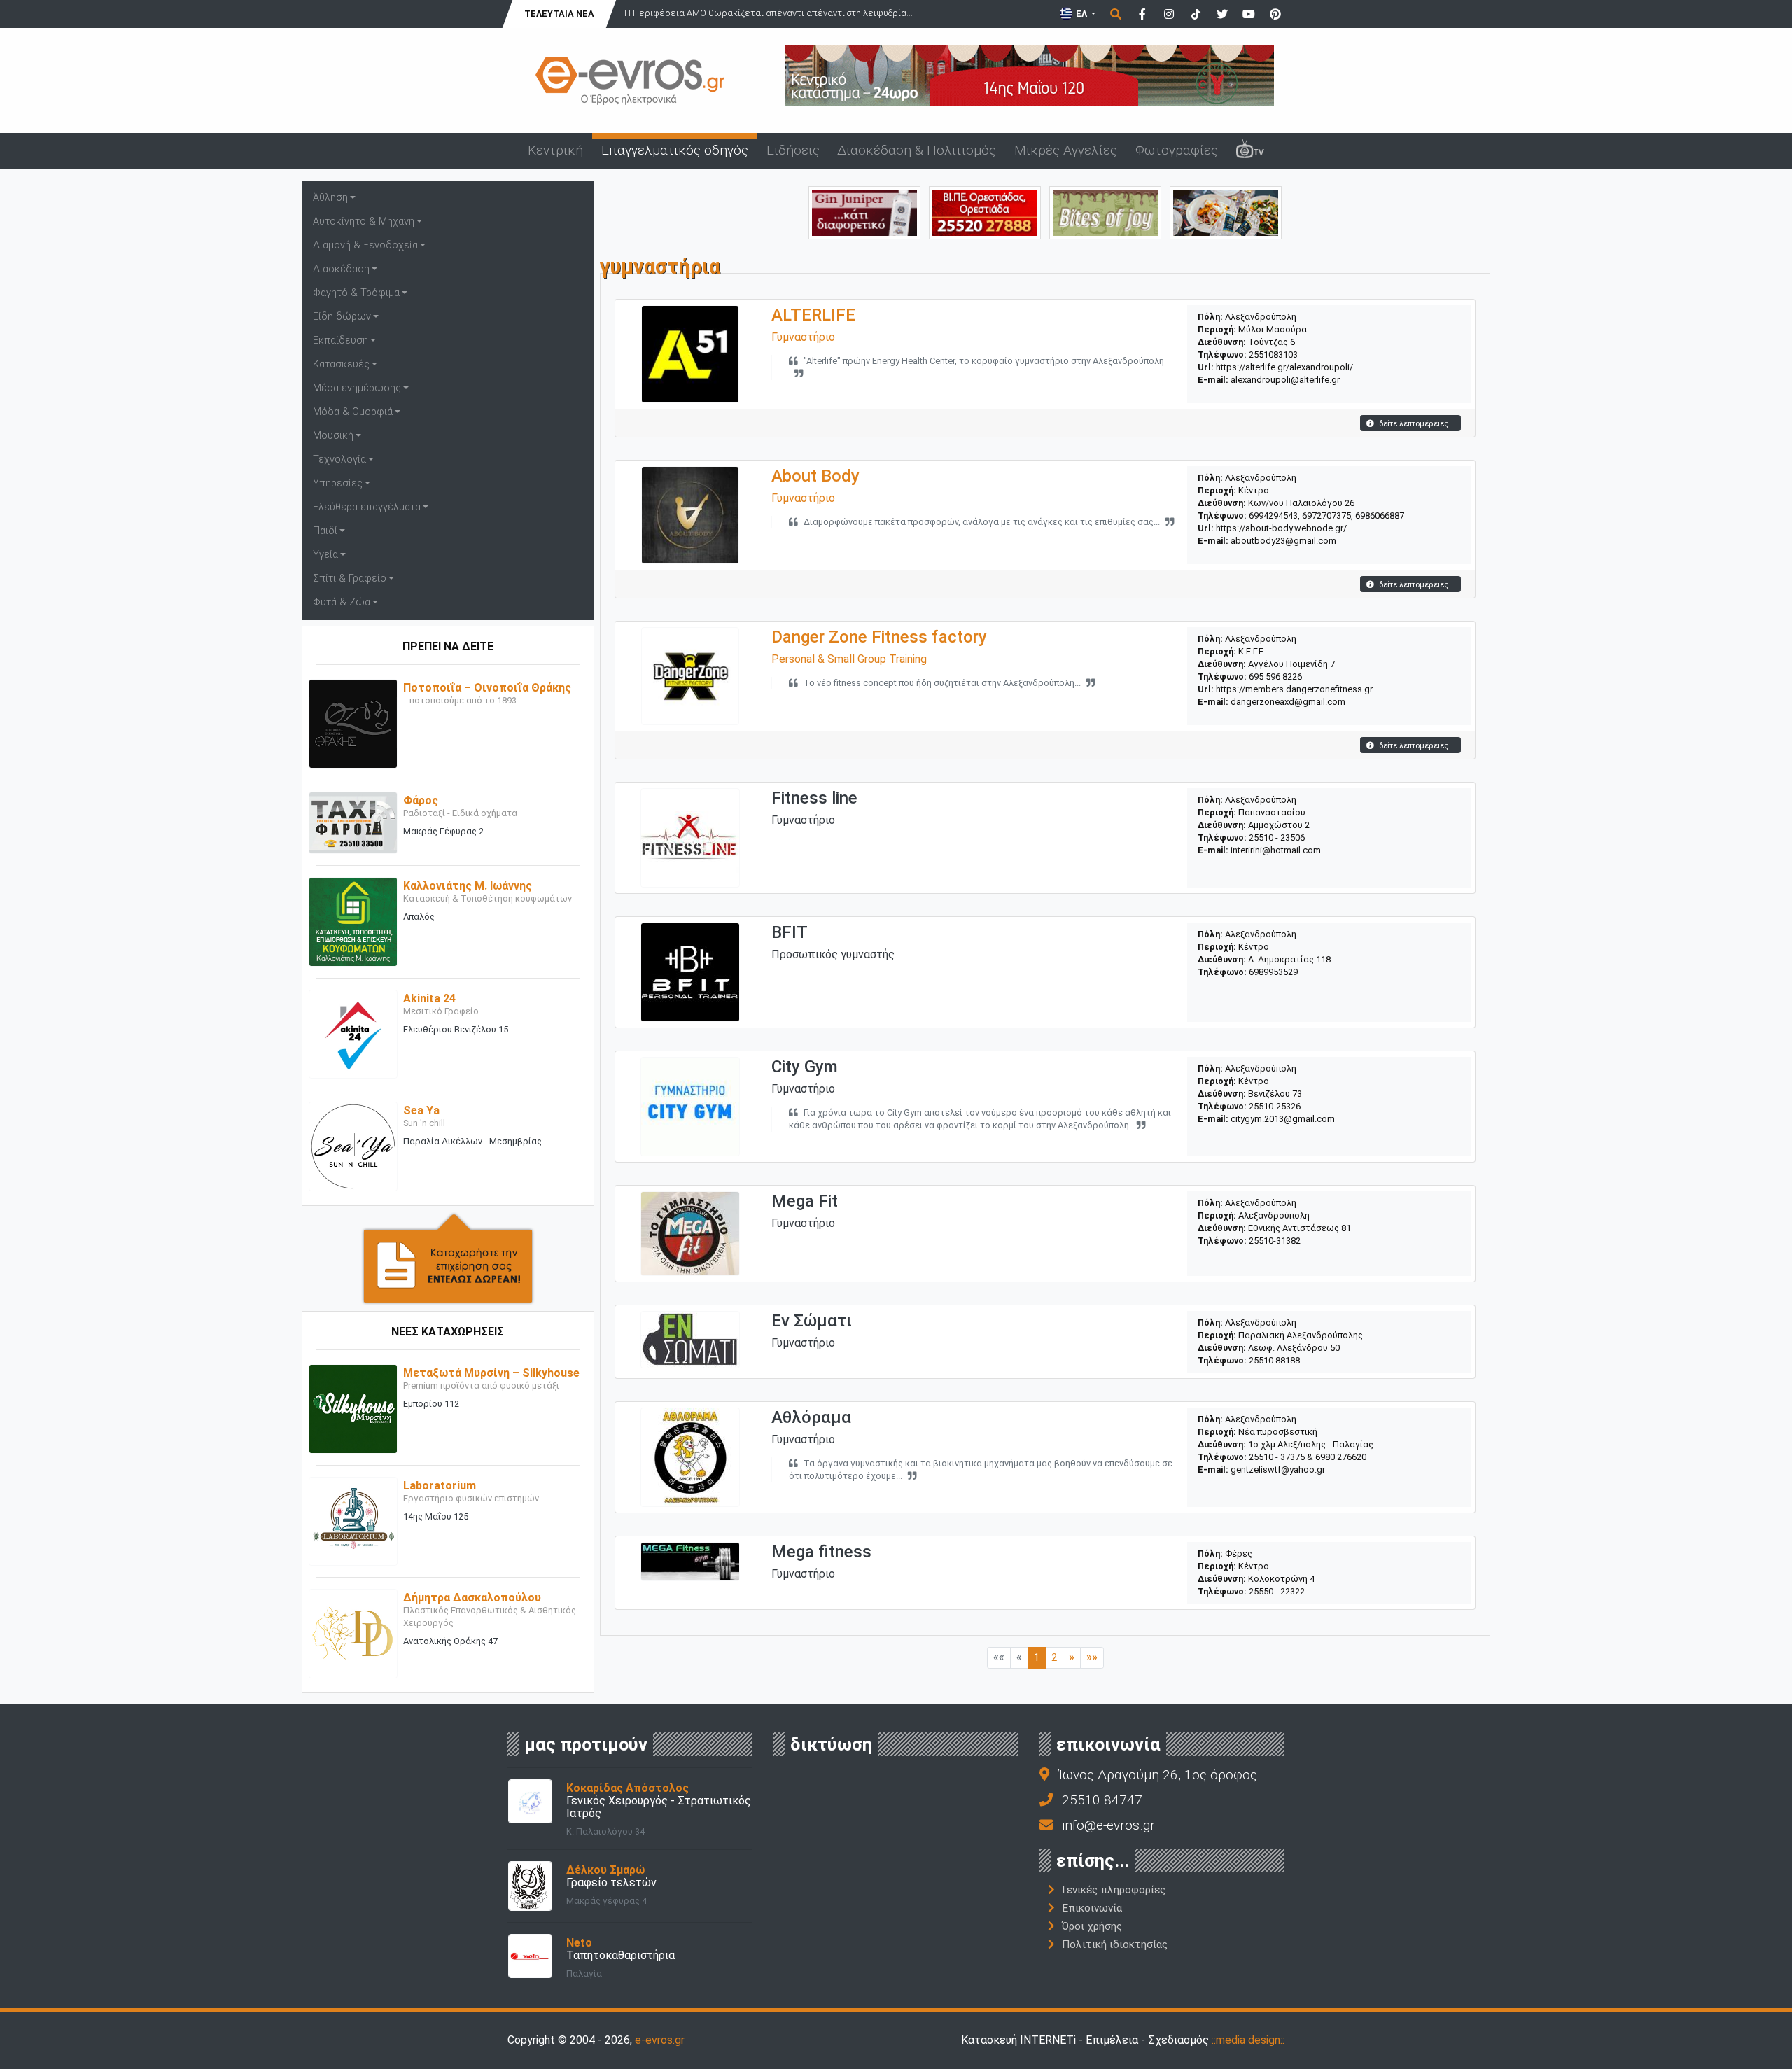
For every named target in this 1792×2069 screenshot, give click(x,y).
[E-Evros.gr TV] (1250, 151)
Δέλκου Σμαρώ (605, 1870)
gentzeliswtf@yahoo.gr (1278, 1470)
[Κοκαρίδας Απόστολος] (530, 1800)
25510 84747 (1102, 1800)
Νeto (579, 1943)
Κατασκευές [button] (341, 364)
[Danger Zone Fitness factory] (690, 676)
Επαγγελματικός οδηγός (675, 150)
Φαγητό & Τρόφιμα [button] (356, 293)
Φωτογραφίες (1177, 150)
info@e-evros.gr (1108, 1825)
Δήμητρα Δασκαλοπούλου (472, 1598)
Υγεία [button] (325, 555)
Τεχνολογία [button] (339, 460)
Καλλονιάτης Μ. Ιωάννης (468, 886)
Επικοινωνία (1092, 1908)
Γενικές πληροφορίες (1114, 1890)
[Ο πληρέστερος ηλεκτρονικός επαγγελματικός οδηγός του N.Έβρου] (630, 79)
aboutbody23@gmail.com (1283, 541)
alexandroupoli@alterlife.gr (1285, 380)
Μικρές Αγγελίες (1066, 150)
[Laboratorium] (353, 1521)
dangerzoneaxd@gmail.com (1288, 702)
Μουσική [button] (333, 436)
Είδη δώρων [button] (342, 317)
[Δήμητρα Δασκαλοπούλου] (353, 1633)
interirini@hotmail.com (1276, 850)
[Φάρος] (353, 822)
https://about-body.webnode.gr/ (1281, 528)
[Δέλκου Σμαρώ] (530, 1885)
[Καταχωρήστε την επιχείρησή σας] (448, 1257)
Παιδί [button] (325, 531)
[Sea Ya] (353, 1146)
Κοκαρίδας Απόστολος (628, 1788)
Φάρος (421, 800)
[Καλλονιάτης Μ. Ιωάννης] (353, 921)
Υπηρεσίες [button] (338, 483)
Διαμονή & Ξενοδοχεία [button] (365, 245)
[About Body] (690, 515)
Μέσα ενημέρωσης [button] (357, 388)
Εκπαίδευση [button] (341, 341)
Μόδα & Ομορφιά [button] (353, 412)
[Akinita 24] (353, 1033)
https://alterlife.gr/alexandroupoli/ (1284, 367)
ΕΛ (1081, 14)
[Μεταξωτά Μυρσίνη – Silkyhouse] (353, 1408)
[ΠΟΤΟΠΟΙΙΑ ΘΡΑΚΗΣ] (864, 212)
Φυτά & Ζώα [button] (342, 602)
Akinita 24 (429, 998)
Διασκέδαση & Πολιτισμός (917, 150)
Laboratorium (440, 1486)
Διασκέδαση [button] (341, 269)
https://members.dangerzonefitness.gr (1294, 689)
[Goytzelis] (1029, 75)
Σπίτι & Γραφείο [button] (350, 578)
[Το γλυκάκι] (1105, 212)
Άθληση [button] (330, 198)
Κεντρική (555, 150)
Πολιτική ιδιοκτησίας (1115, 1944)
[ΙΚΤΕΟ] (985, 212)
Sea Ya (421, 1110)
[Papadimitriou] (1226, 212)
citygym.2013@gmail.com (1283, 1119)
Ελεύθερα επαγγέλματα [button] (367, 507)
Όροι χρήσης (1092, 1926)
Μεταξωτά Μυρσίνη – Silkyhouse (491, 1373)
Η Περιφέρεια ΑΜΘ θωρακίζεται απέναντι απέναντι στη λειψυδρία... (769, 13)
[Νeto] (530, 1955)
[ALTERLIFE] (690, 354)
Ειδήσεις (793, 150)
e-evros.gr (660, 2040)
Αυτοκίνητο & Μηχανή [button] (364, 222)
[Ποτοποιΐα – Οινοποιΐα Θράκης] (353, 723)
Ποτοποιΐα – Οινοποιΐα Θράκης (487, 688)
